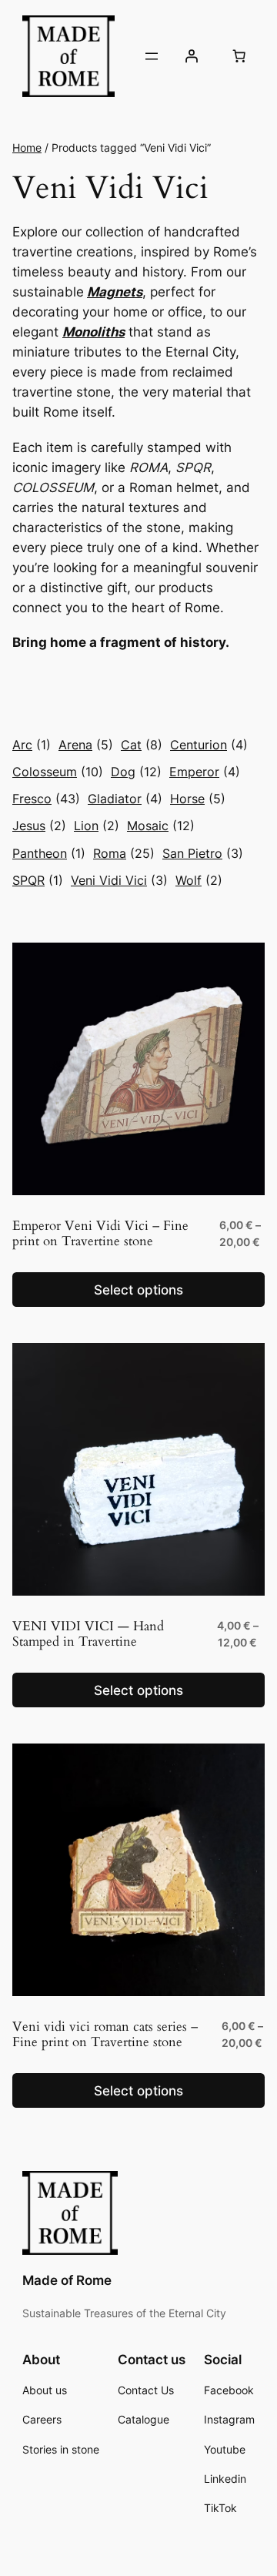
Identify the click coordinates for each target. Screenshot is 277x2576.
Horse (198, 799)
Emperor (205, 772)
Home (27, 147)
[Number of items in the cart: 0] (239, 56)
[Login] (192, 56)
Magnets (115, 292)
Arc (32, 745)
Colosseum (58, 772)
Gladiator (125, 799)
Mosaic (161, 826)
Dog (136, 772)
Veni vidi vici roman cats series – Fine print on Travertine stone (105, 2035)
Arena (86, 745)
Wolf (199, 880)
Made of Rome (67, 2280)
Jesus (39, 826)
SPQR (38, 880)
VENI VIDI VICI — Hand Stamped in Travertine (88, 1634)
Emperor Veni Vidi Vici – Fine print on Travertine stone (100, 1234)
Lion (97, 826)
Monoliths (93, 332)
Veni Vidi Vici (119, 880)
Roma (124, 853)
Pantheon (49, 853)
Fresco (46, 799)
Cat (142, 745)
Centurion (209, 745)
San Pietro (203, 853)
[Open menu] (152, 56)
